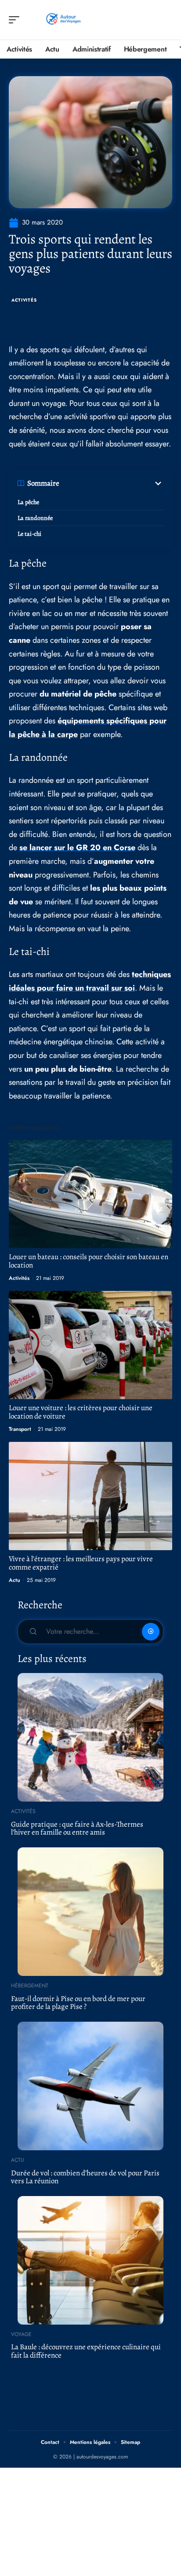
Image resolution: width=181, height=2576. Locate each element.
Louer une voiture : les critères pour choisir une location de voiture (81, 1412)
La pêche (28, 502)
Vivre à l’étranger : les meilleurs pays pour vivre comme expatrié (81, 1563)
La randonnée (35, 518)
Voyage (21, 2334)
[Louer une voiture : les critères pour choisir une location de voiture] (90, 1345)
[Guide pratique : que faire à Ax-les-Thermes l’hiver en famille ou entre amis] (90, 1737)
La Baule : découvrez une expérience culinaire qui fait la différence (86, 2351)
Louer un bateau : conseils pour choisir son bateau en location (89, 1261)
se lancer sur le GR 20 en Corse (77, 848)
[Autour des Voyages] (63, 20)
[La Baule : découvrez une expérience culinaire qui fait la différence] (90, 2260)
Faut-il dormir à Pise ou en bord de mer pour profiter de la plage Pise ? (78, 2003)
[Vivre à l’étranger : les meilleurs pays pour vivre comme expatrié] (90, 1496)
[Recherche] (166, 20)
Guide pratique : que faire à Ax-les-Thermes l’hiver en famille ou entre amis (77, 1828)
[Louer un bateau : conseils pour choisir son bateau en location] (90, 1194)
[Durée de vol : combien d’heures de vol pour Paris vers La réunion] (90, 2086)
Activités (24, 300)
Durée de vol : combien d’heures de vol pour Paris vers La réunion (85, 2177)
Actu (14, 1580)
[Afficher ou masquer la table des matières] (111, 483)
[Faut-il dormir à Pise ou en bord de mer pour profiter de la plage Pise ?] (90, 1912)
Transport (20, 1429)
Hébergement (30, 1986)
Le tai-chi (29, 534)
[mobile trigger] (16, 20)
